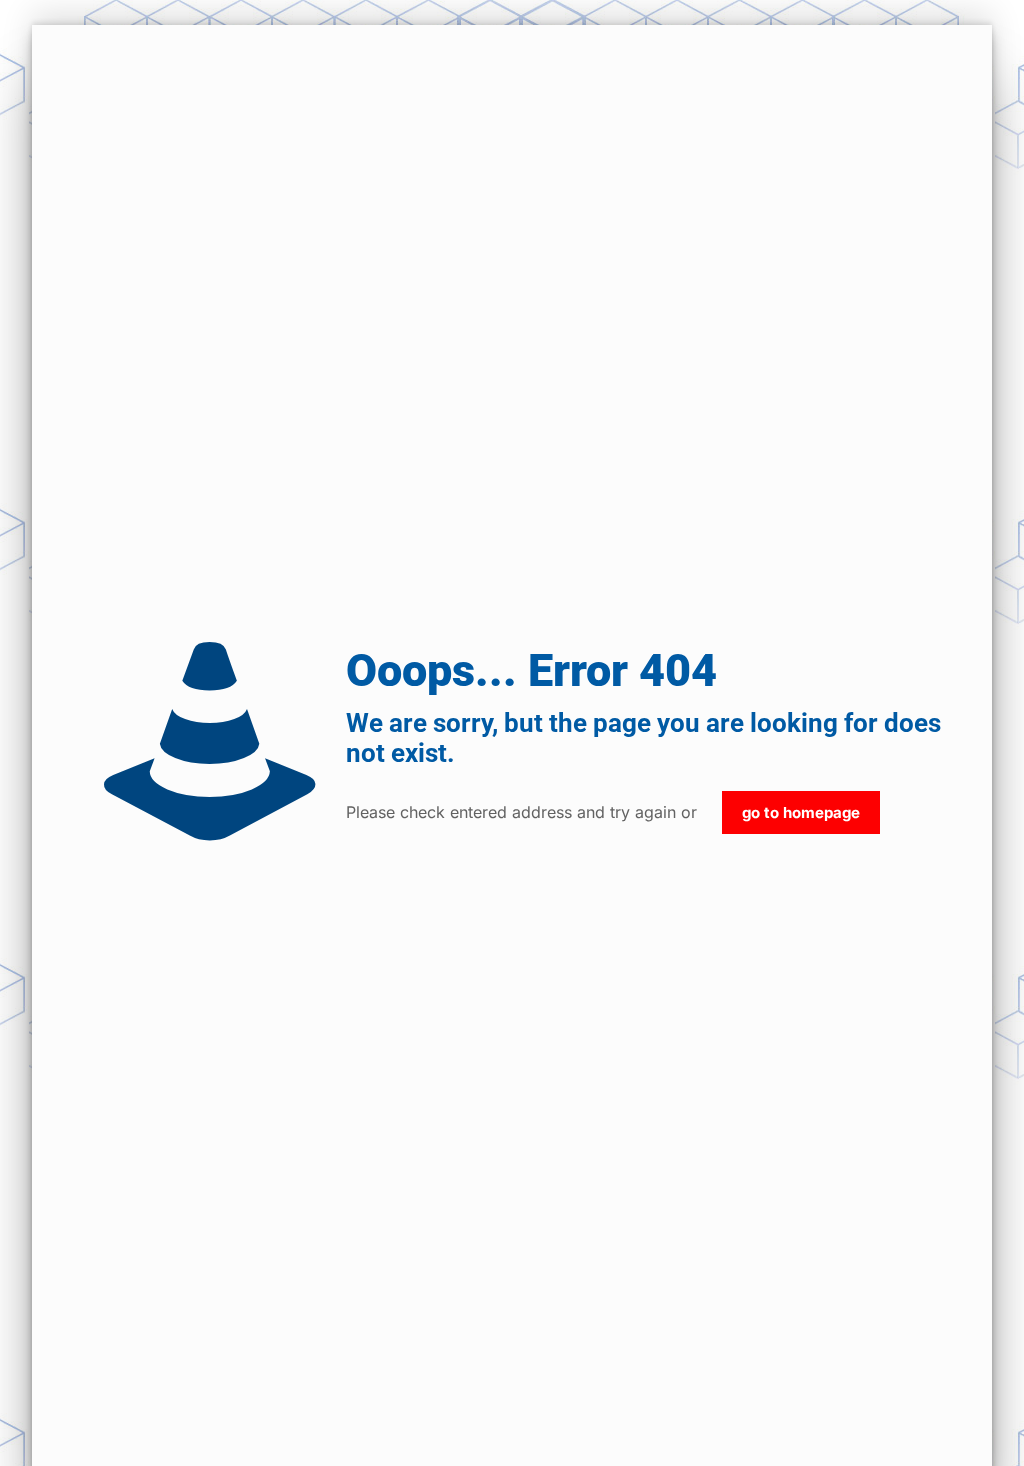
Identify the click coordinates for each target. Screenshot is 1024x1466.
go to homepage (801, 812)
